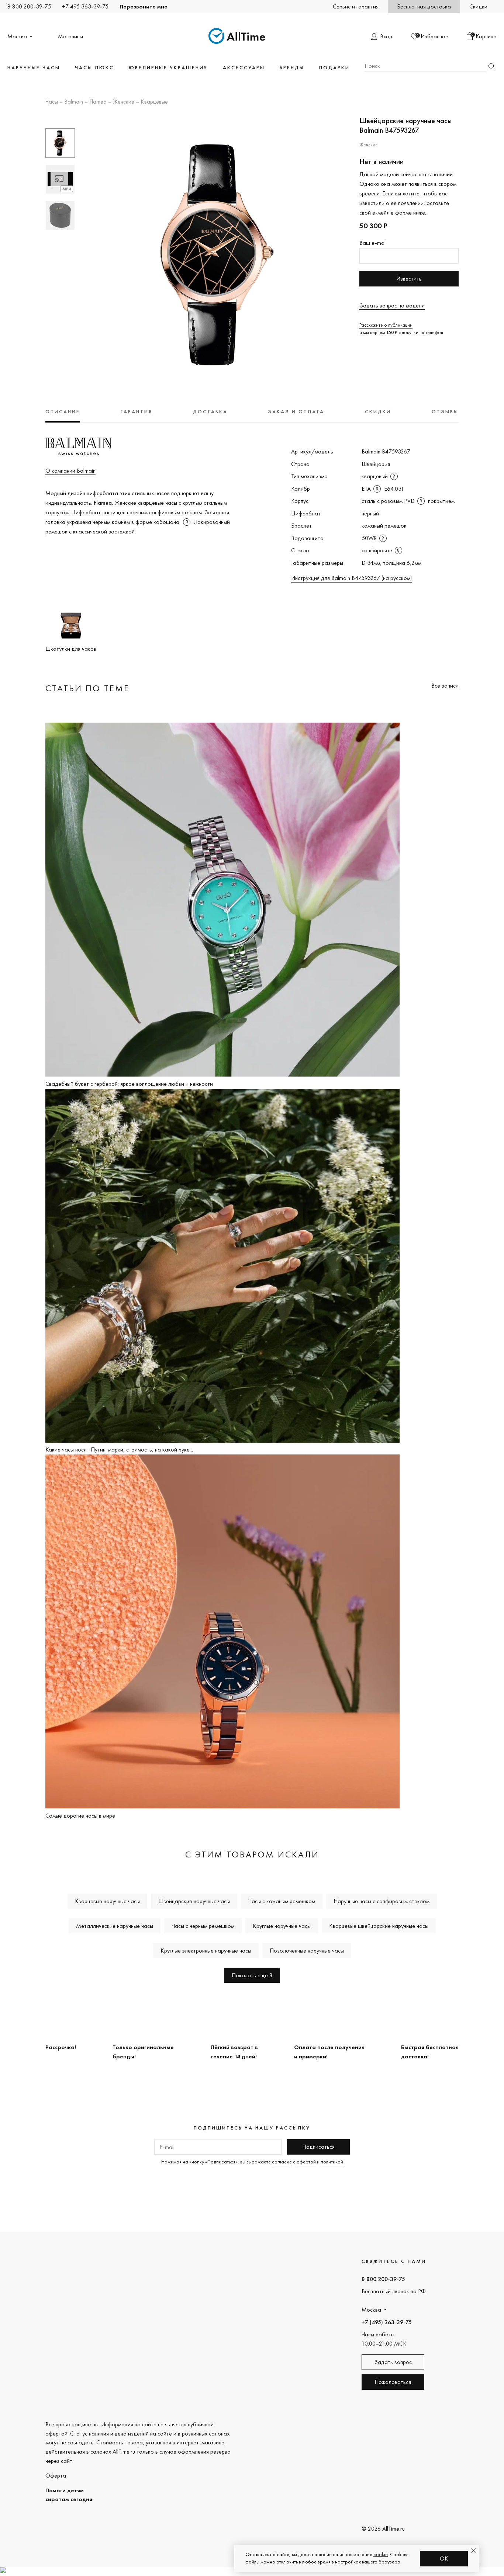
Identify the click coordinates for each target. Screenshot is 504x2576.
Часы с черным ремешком (203, 1926)
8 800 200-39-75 (29, 6)
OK (444, 2558)
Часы (52, 102)
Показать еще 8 (252, 1975)
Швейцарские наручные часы (194, 1901)
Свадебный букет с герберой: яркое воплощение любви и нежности (129, 1084)
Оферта (56, 2476)
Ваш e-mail (373, 243)
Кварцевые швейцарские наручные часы (379, 1926)
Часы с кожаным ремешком (282, 1901)
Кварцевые (154, 102)
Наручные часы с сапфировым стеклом (382, 1901)
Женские (124, 102)
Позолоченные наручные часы (307, 1951)
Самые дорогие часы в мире (80, 1816)
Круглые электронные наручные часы (206, 1951)
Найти (491, 66)
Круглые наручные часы (282, 1926)
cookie (381, 2554)
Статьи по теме (87, 688)
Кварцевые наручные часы (107, 1901)
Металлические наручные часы (115, 1926)
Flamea (98, 102)
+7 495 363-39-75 (85, 6)
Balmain (74, 102)
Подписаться (318, 2147)
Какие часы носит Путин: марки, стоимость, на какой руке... (119, 1449)
